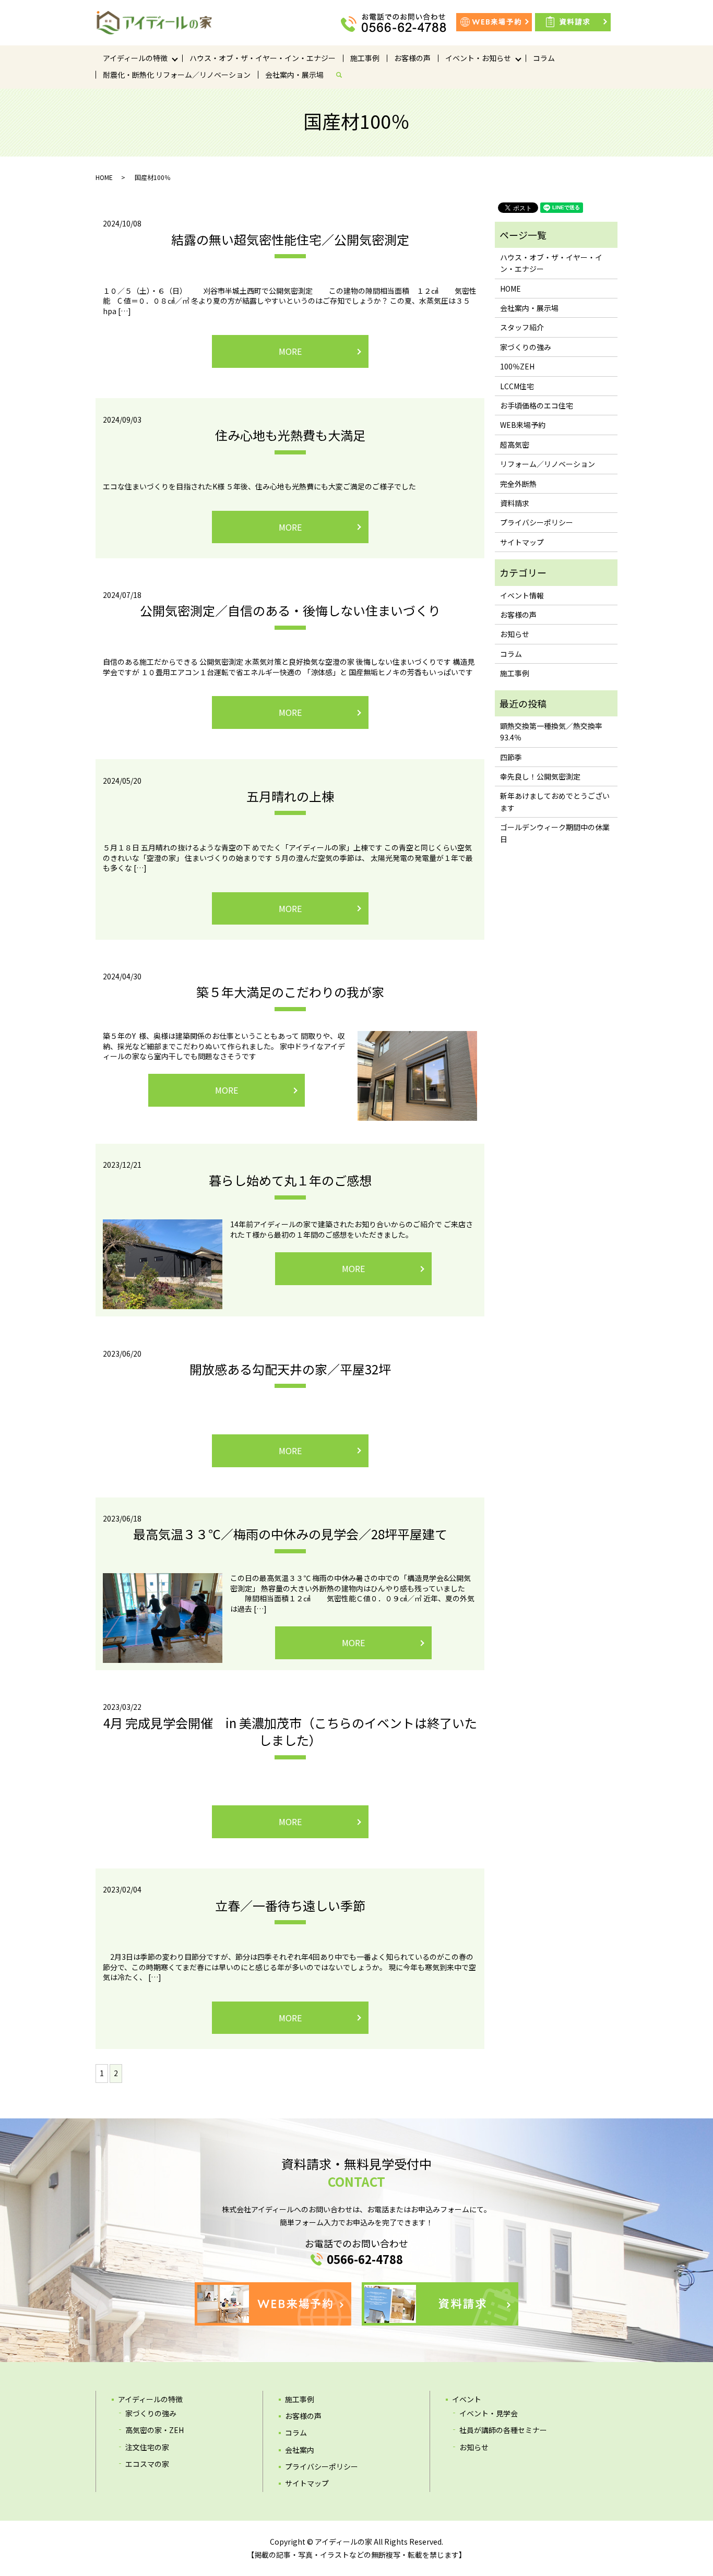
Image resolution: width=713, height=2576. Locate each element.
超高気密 (515, 445)
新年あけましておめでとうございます (555, 801)
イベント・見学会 (489, 2413)
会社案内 (300, 2450)
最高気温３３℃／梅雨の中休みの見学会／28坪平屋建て (290, 1534)
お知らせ (515, 634)
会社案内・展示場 (294, 75)
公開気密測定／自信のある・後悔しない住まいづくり (290, 610)
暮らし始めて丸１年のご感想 (290, 1180)
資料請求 (515, 503)
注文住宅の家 (147, 2447)
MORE (290, 351)
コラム (544, 58)
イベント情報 (522, 595)
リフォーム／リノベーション (548, 464)
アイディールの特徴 (135, 58)
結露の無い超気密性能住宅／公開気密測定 (290, 239)
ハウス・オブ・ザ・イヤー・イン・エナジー (263, 58)
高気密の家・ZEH (155, 2430)
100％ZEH (517, 366)
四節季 (511, 757)
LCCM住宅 (517, 386)
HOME (104, 177)
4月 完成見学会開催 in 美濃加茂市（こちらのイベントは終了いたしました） (290, 1732)
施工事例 (365, 58)
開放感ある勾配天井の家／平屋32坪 (290, 1369)
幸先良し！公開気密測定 (540, 776)
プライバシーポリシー (537, 522)
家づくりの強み (526, 347)
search (343, 75)
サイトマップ (522, 542)
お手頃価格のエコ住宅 (537, 405)
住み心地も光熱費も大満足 (290, 435)
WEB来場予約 (523, 425)
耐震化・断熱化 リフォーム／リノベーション (177, 75)
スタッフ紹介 (522, 327)
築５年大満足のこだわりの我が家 (290, 992)
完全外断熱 (518, 484)
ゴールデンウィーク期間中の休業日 (555, 833)
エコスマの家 (147, 2464)
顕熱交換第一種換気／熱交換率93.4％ (551, 732)
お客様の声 (412, 58)
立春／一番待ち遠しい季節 (290, 1905)
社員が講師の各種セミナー (503, 2430)
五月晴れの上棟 (290, 796)
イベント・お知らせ (478, 58)
